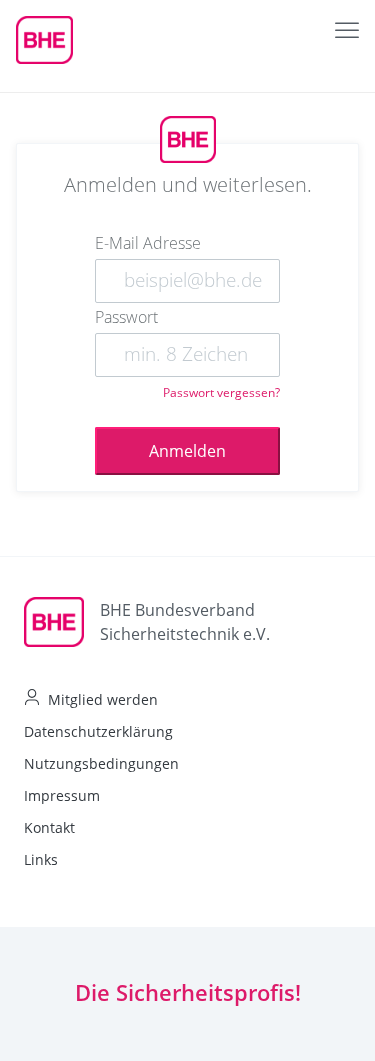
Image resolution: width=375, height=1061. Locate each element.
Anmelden (187, 451)
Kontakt (49, 827)
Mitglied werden (103, 699)
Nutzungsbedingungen (101, 763)
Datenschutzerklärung (98, 731)
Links (41, 859)
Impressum (62, 795)
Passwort (126, 317)
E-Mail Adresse (148, 243)
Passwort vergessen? (221, 392)
